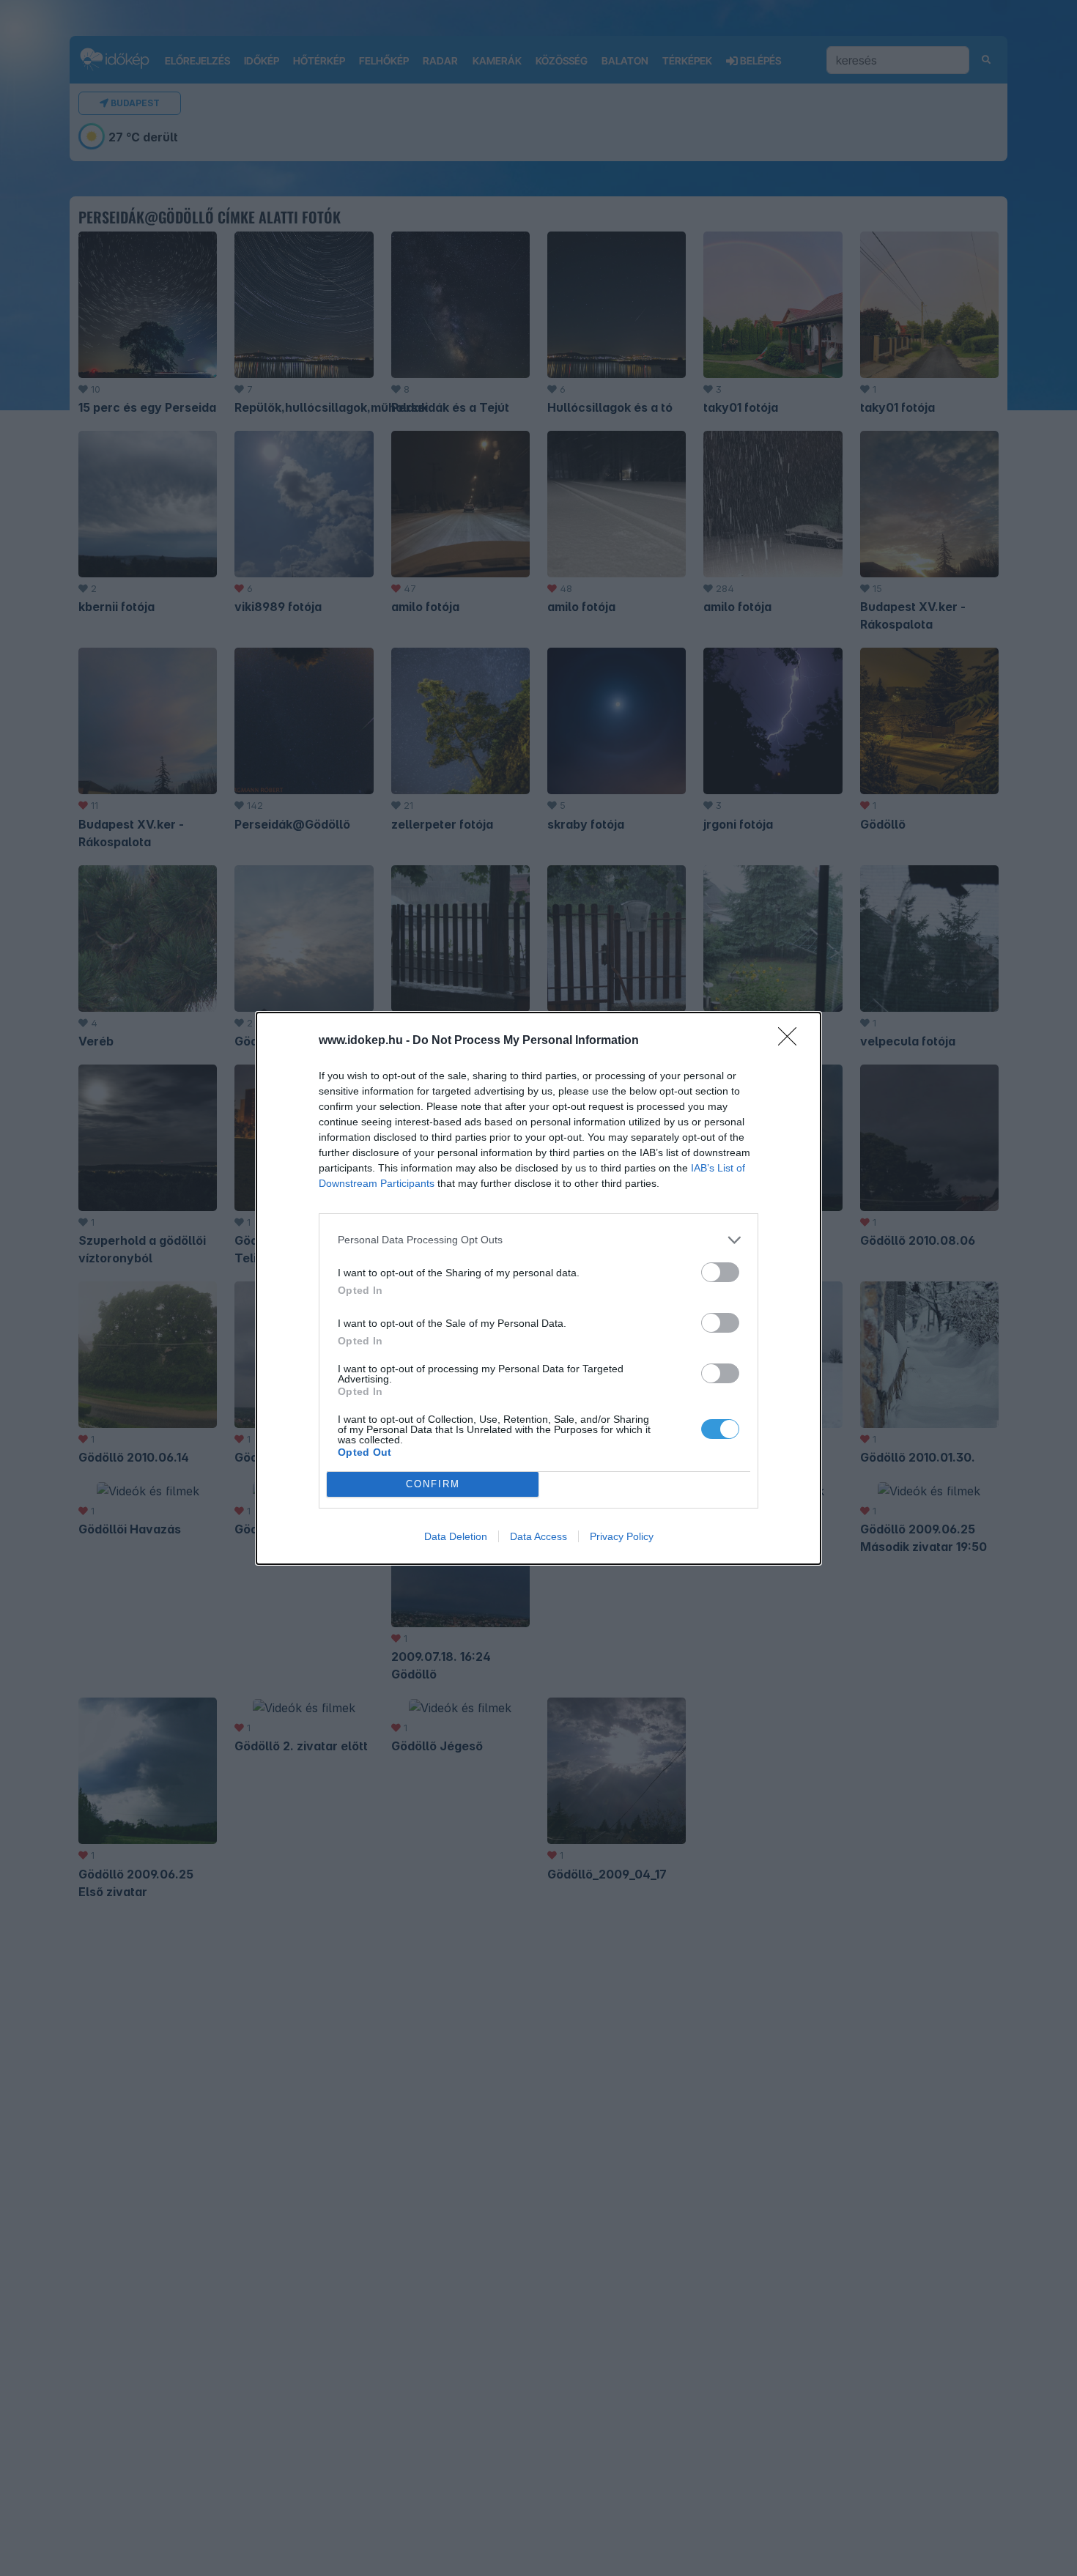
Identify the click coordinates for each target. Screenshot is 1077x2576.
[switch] (720, 1272)
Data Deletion (456, 1536)
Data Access (538, 1536)
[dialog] (538, 1288)
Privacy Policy (622, 1536)
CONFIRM (433, 1484)
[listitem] (538, 1240)
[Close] (792, 1041)
